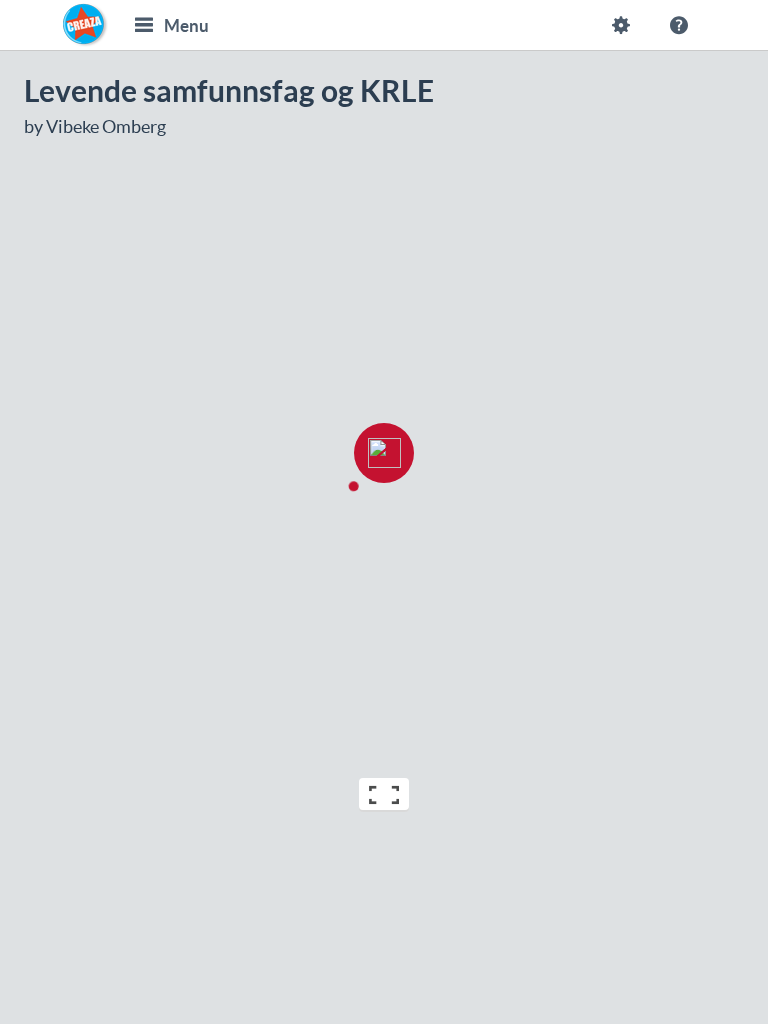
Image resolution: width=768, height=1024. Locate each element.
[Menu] (144, 24)
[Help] (679, 25)
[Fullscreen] (384, 795)
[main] (384, 446)
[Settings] (621, 25)
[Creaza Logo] (85, 25)
